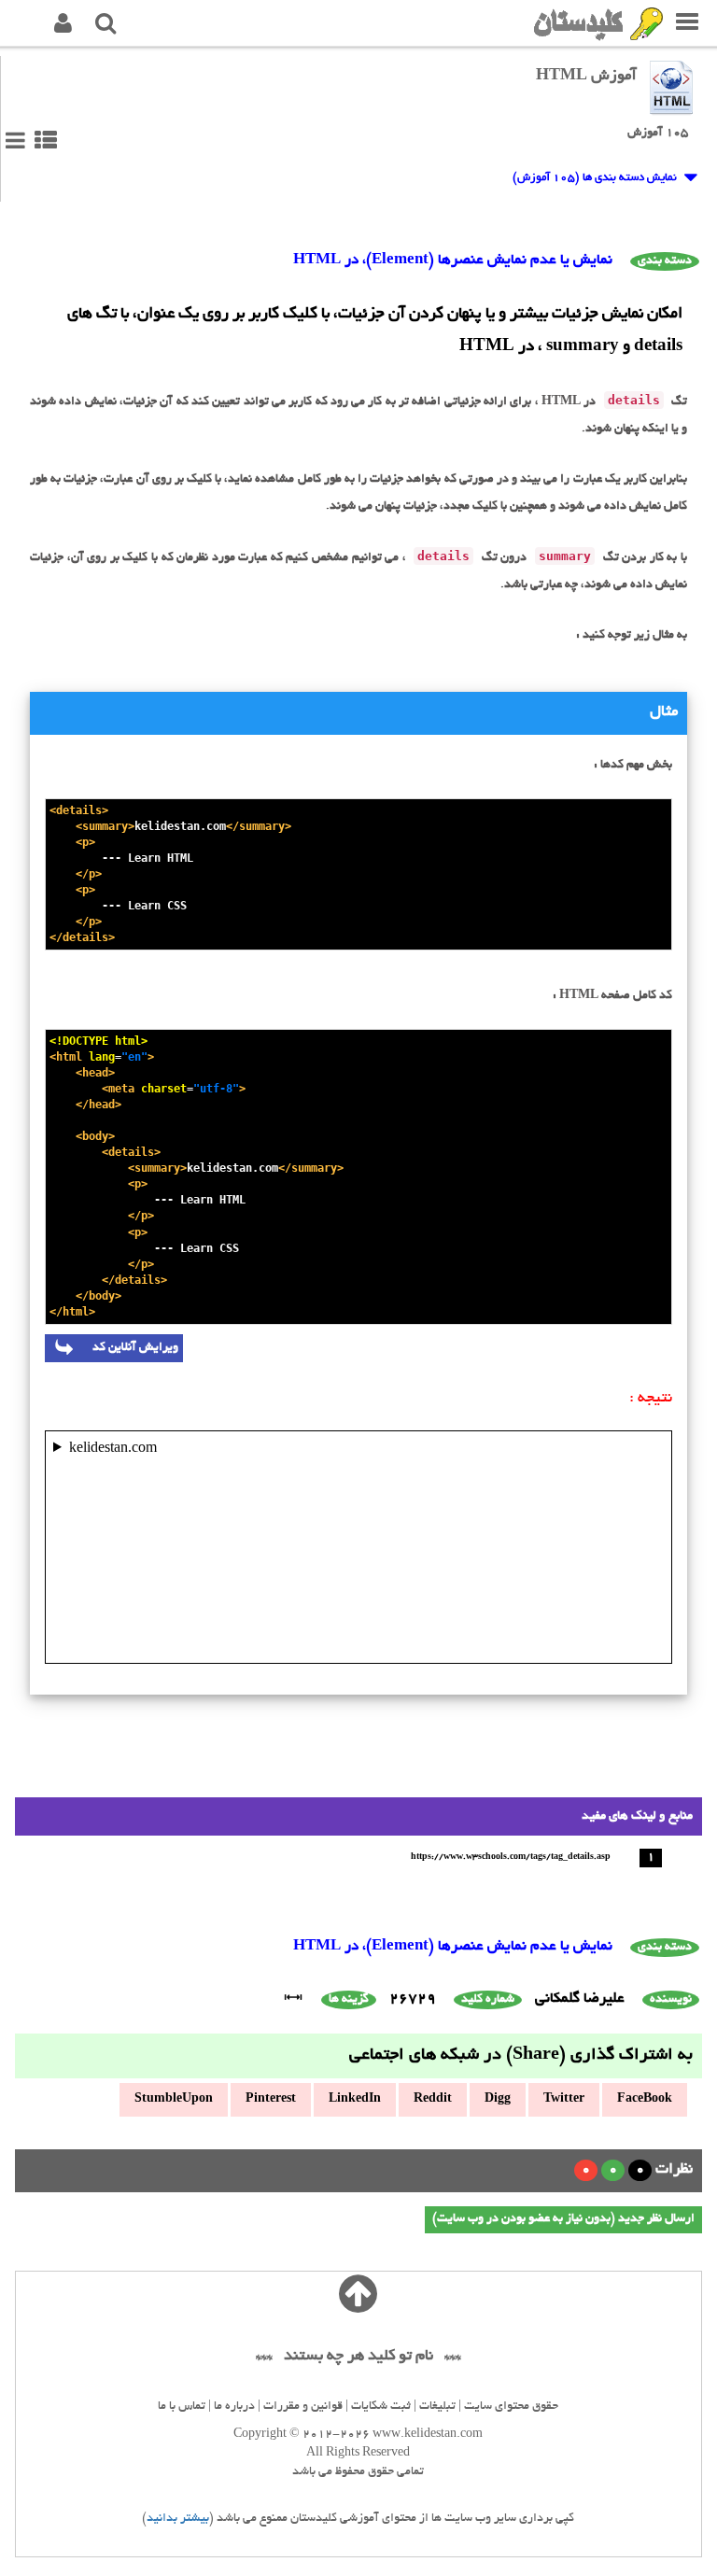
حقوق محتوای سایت (511, 2407)
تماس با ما (182, 2407)
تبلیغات (437, 2407)
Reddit (433, 2100)
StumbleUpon (174, 2100)
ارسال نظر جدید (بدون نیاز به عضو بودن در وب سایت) (563, 2219)
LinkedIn (355, 2100)
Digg (498, 2100)
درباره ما (234, 2407)
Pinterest (271, 2100)
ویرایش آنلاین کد (126, 1348)
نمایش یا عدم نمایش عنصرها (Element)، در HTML (453, 261)
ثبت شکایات (381, 2407)
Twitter (564, 2100)
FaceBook (645, 2100)
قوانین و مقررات (303, 2407)
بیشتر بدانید (178, 2519)
